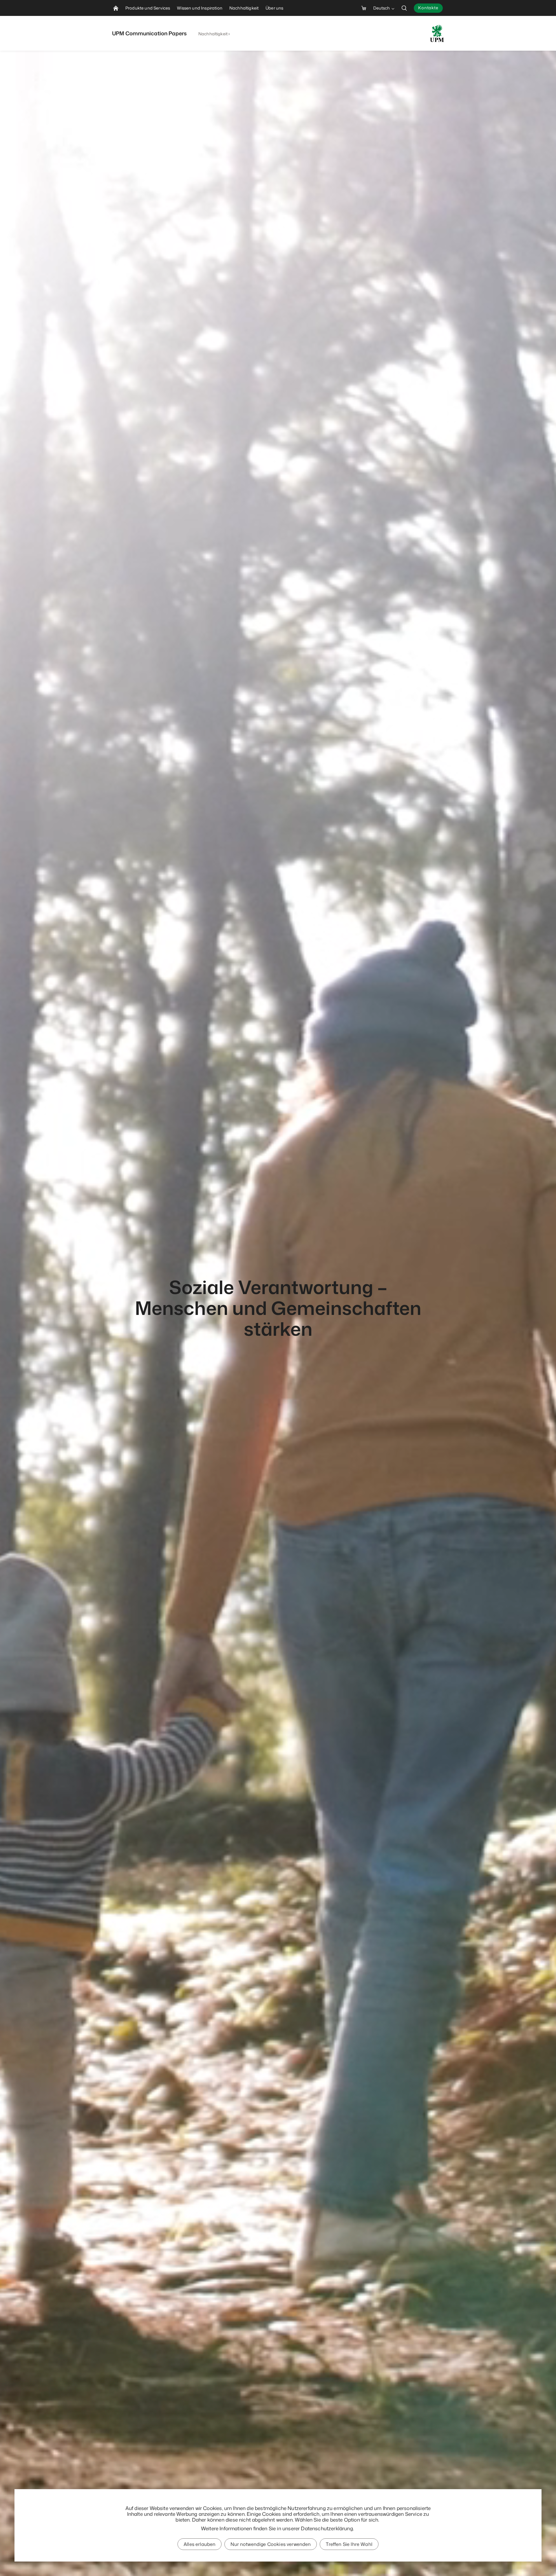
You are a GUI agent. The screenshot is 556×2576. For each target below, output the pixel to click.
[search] (404, 8)
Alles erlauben (200, 2544)
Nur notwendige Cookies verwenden (271, 2544)
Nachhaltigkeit (213, 34)
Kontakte (428, 8)
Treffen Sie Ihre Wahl (349, 2544)
